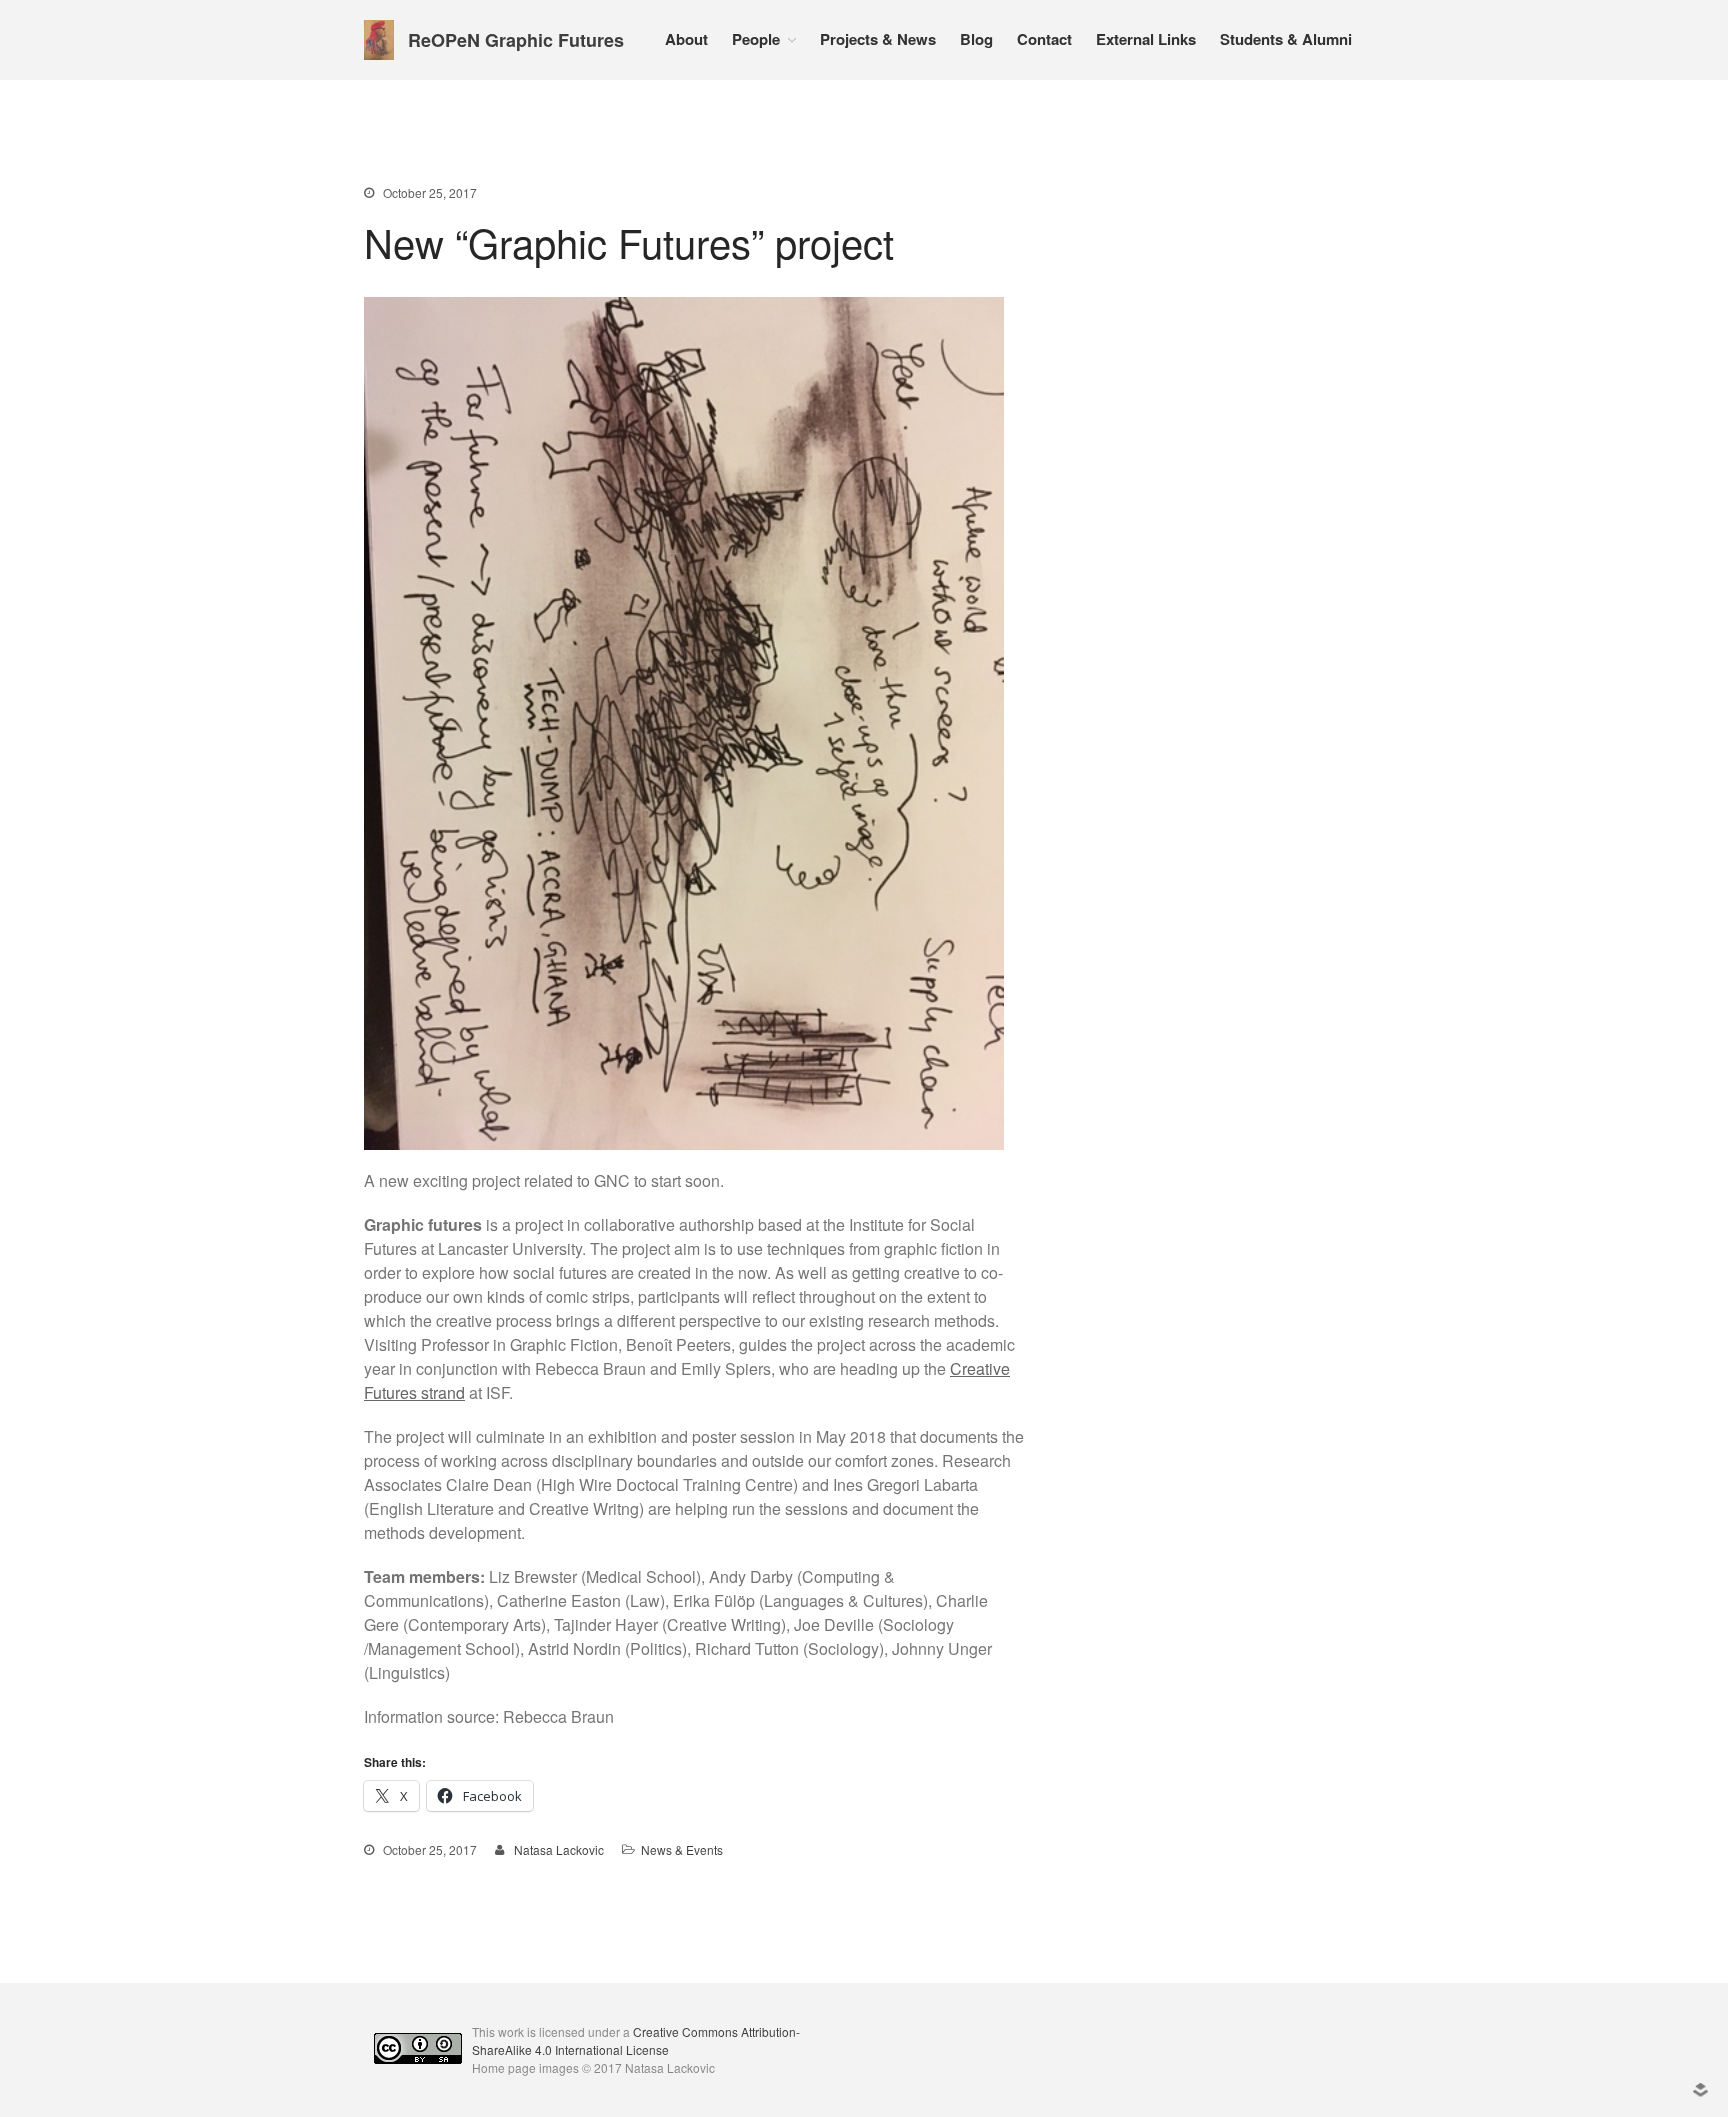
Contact (1044, 39)
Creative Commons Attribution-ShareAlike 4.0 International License (636, 2040)
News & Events (682, 1849)
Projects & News (878, 39)
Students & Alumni (1286, 39)
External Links (1146, 39)
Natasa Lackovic (559, 1849)
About (686, 39)
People (756, 39)
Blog (976, 39)
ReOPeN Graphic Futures (516, 40)
